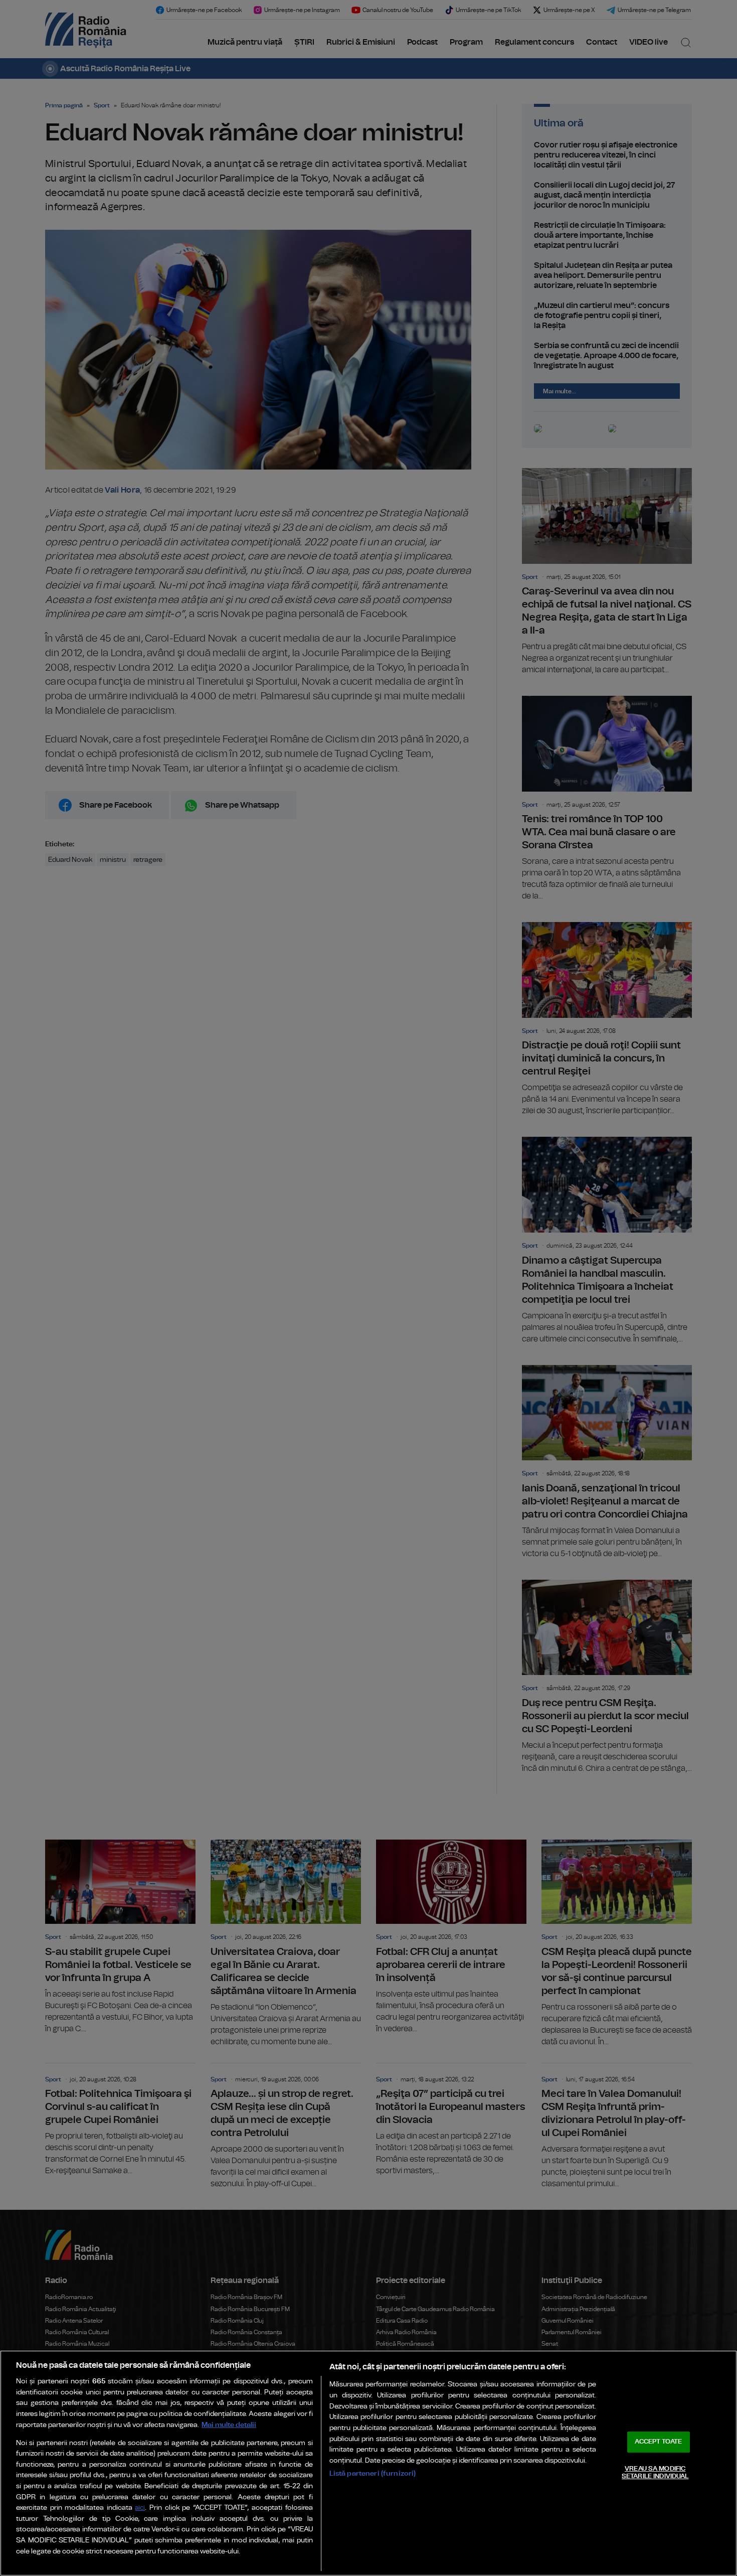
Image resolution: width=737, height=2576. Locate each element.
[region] (368, 2463)
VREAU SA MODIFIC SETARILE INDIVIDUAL (655, 2473)
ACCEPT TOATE (658, 2442)
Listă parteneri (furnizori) (373, 2473)
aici (140, 2508)
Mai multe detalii (229, 2425)
